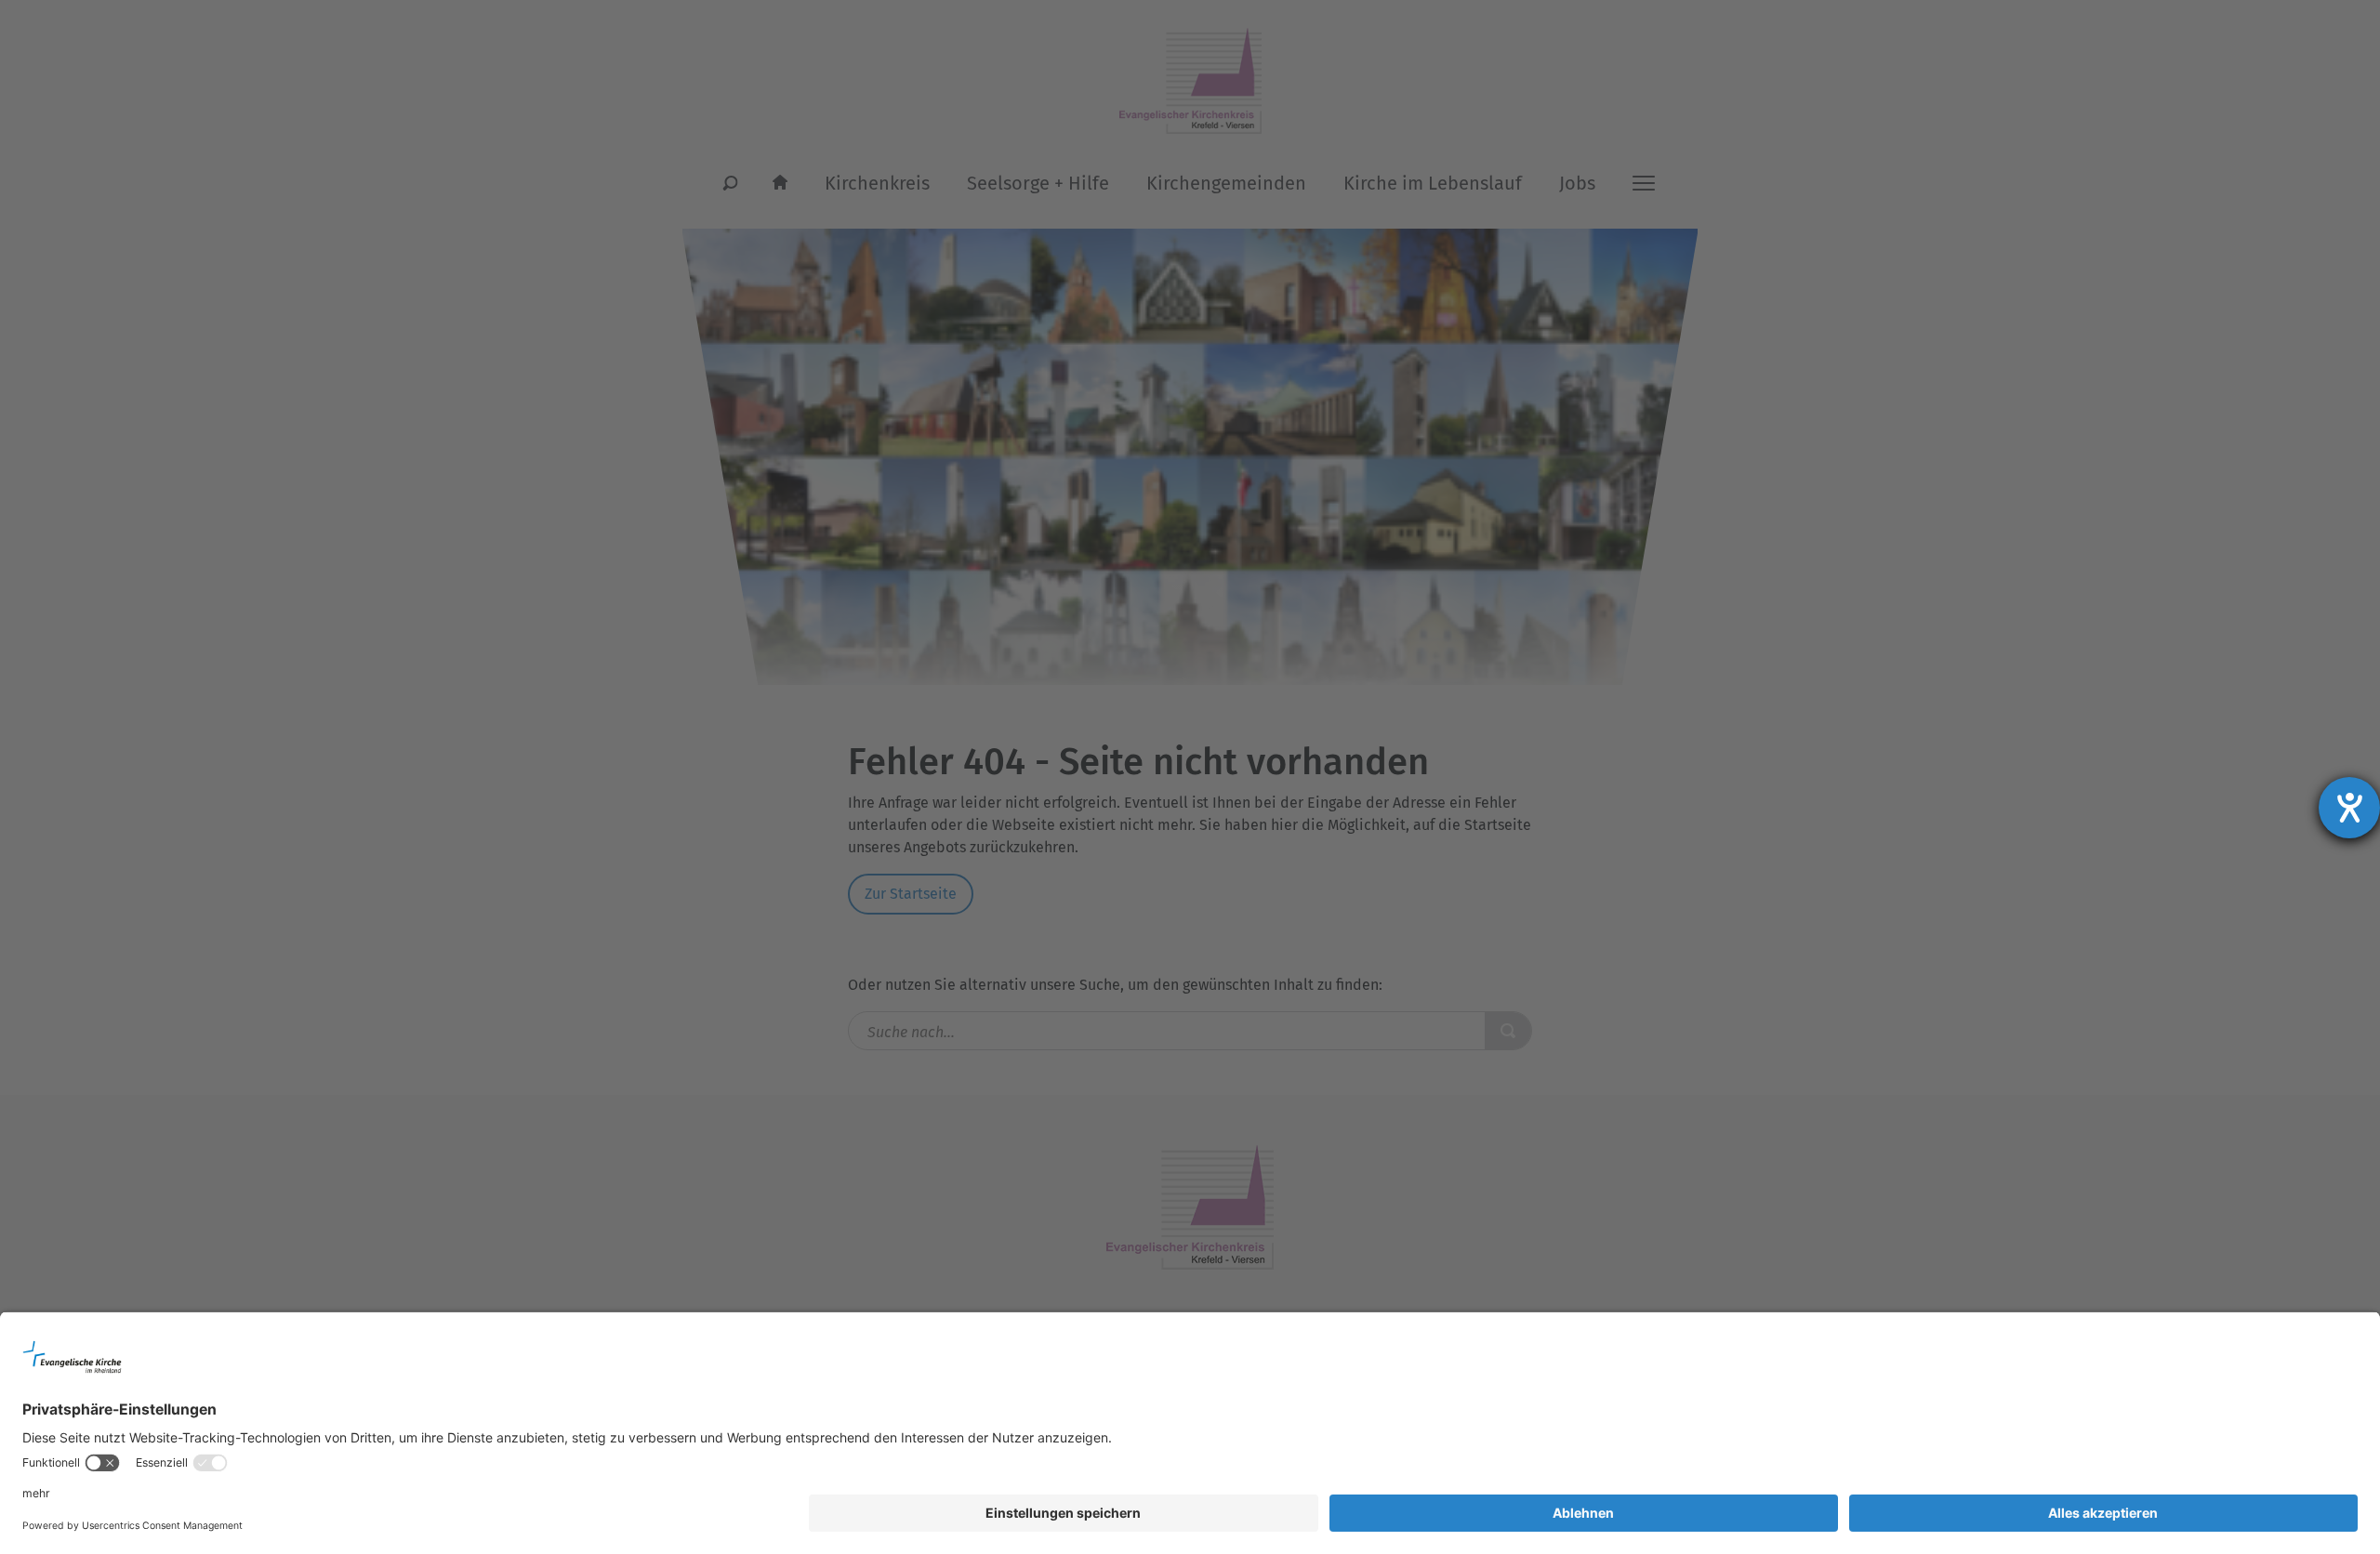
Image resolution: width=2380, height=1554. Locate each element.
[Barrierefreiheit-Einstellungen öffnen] (2349, 808)
